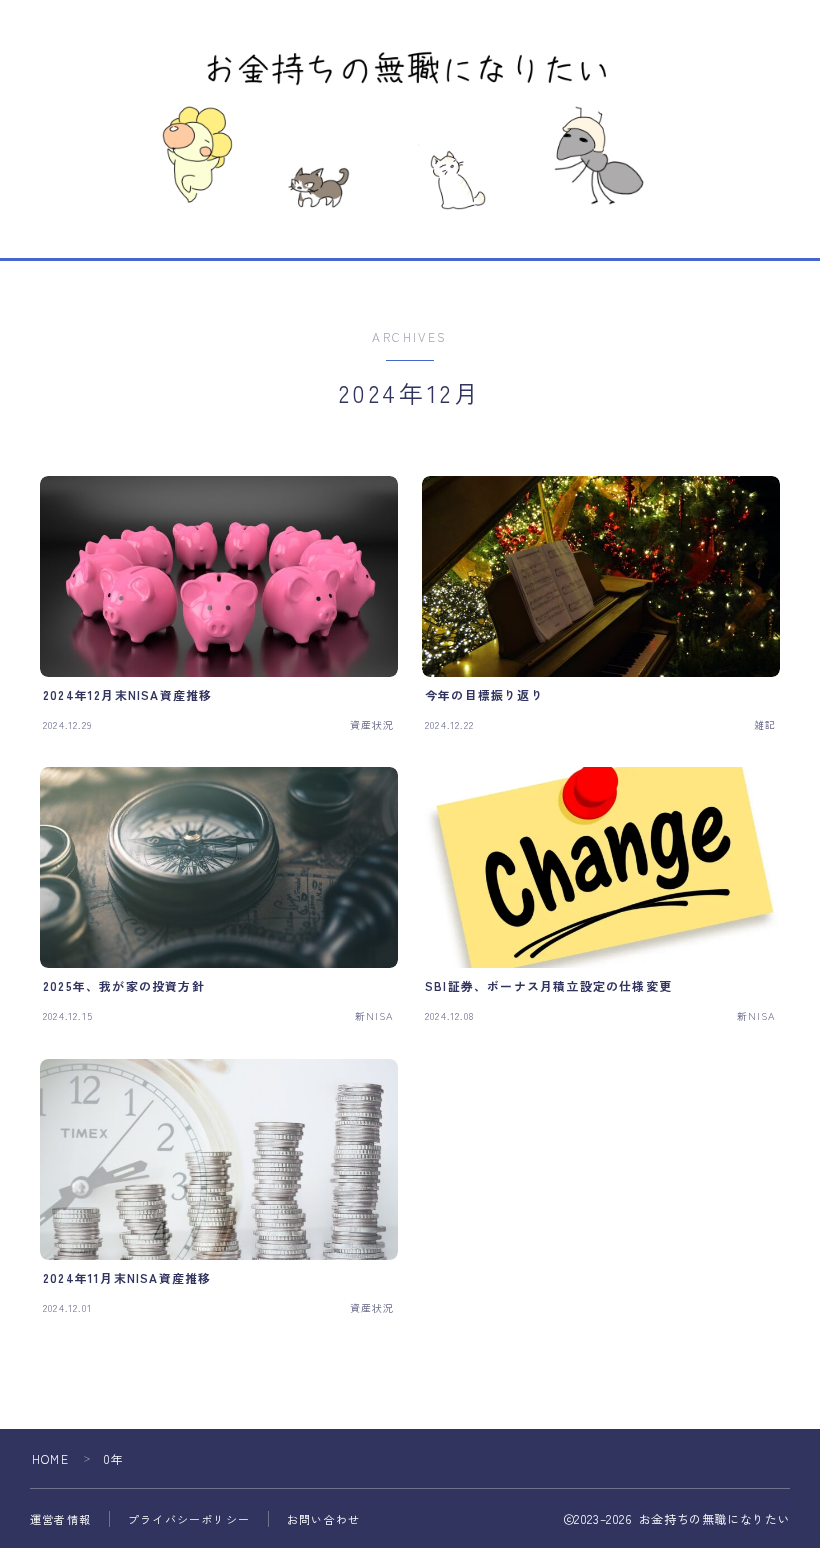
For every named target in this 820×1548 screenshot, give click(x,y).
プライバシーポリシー (189, 1519)
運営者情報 (60, 1519)
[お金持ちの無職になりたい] (410, 126)
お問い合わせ (323, 1519)
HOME (50, 1458)
